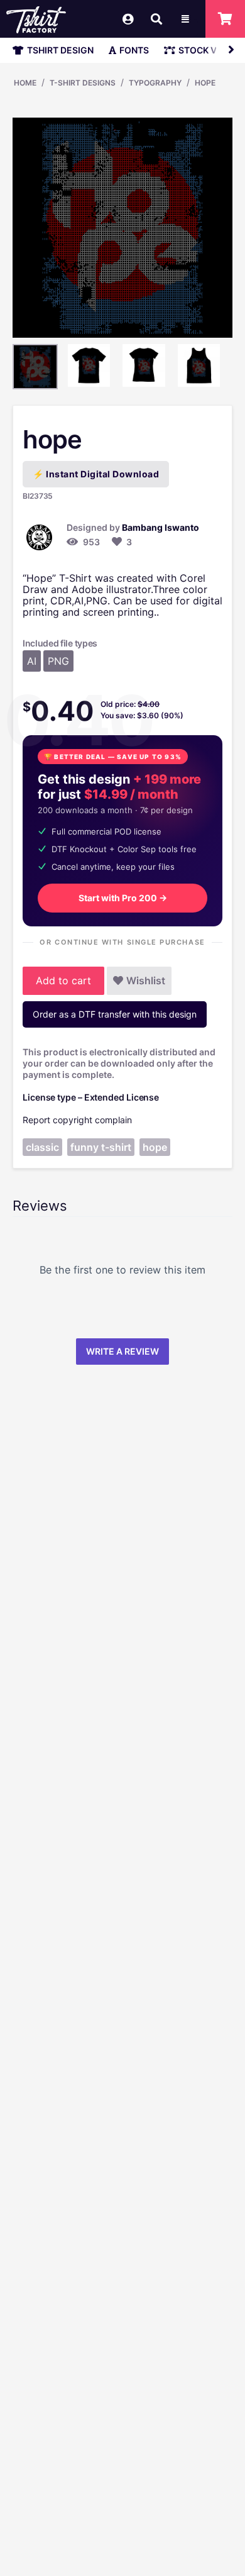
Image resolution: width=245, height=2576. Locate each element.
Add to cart (63, 980)
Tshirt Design (60, 50)
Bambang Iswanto (161, 527)
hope (205, 83)
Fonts (134, 50)
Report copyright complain (77, 1120)
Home (25, 83)
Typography (155, 83)
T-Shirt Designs (83, 83)
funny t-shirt (101, 1147)
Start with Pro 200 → (123, 898)
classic (42, 1147)
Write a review (122, 1351)
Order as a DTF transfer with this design (115, 1014)
